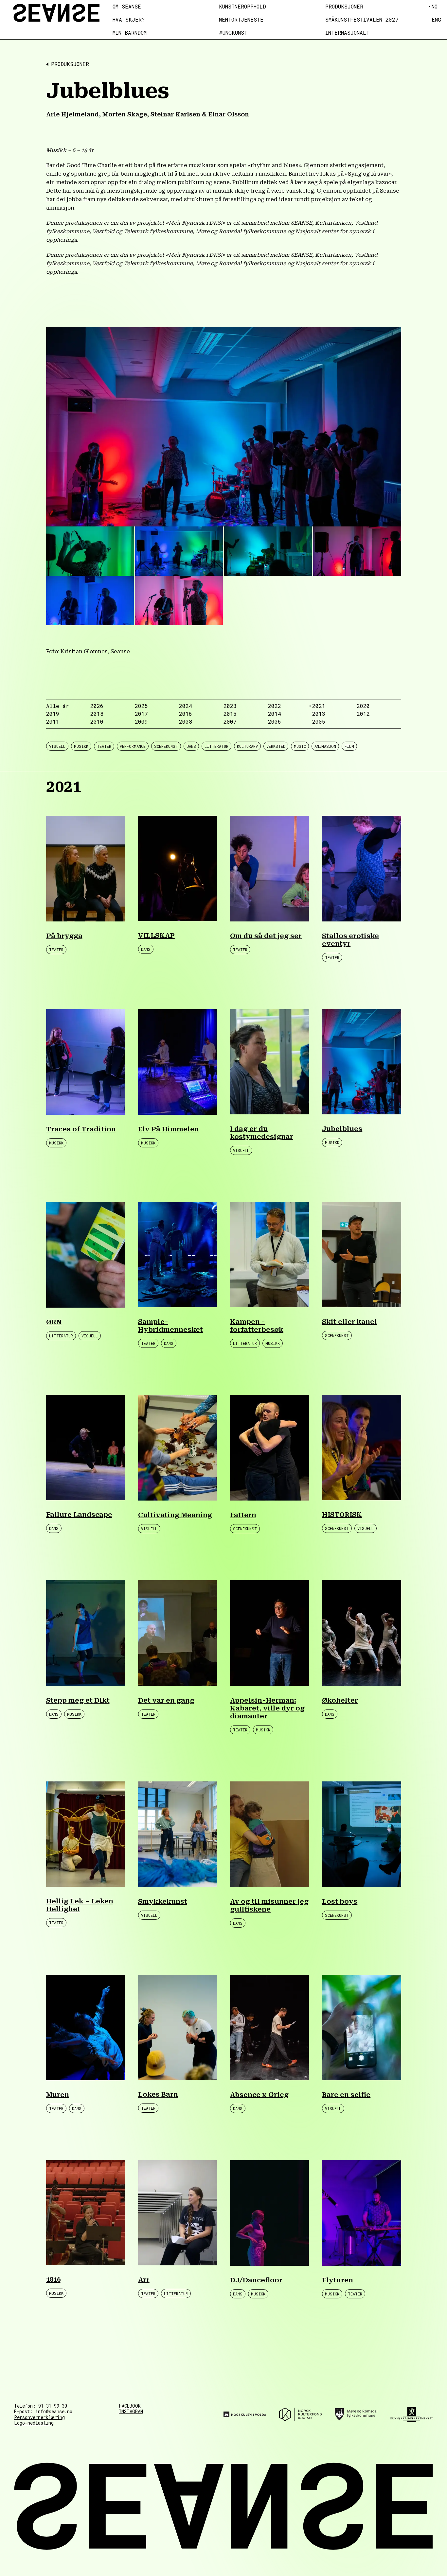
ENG (436, 19)
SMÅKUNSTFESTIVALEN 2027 (362, 20)
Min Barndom (130, 33)
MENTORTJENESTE (241, 20)
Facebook (130, 2406)
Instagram (131, 2412)
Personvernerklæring (39, 2417)
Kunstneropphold (242, 7)
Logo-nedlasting (34, 2423)
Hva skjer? (129, 20)
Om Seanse (127, 7)
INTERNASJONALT (347, 33)
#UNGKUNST (233, 33)
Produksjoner (344, 7)
